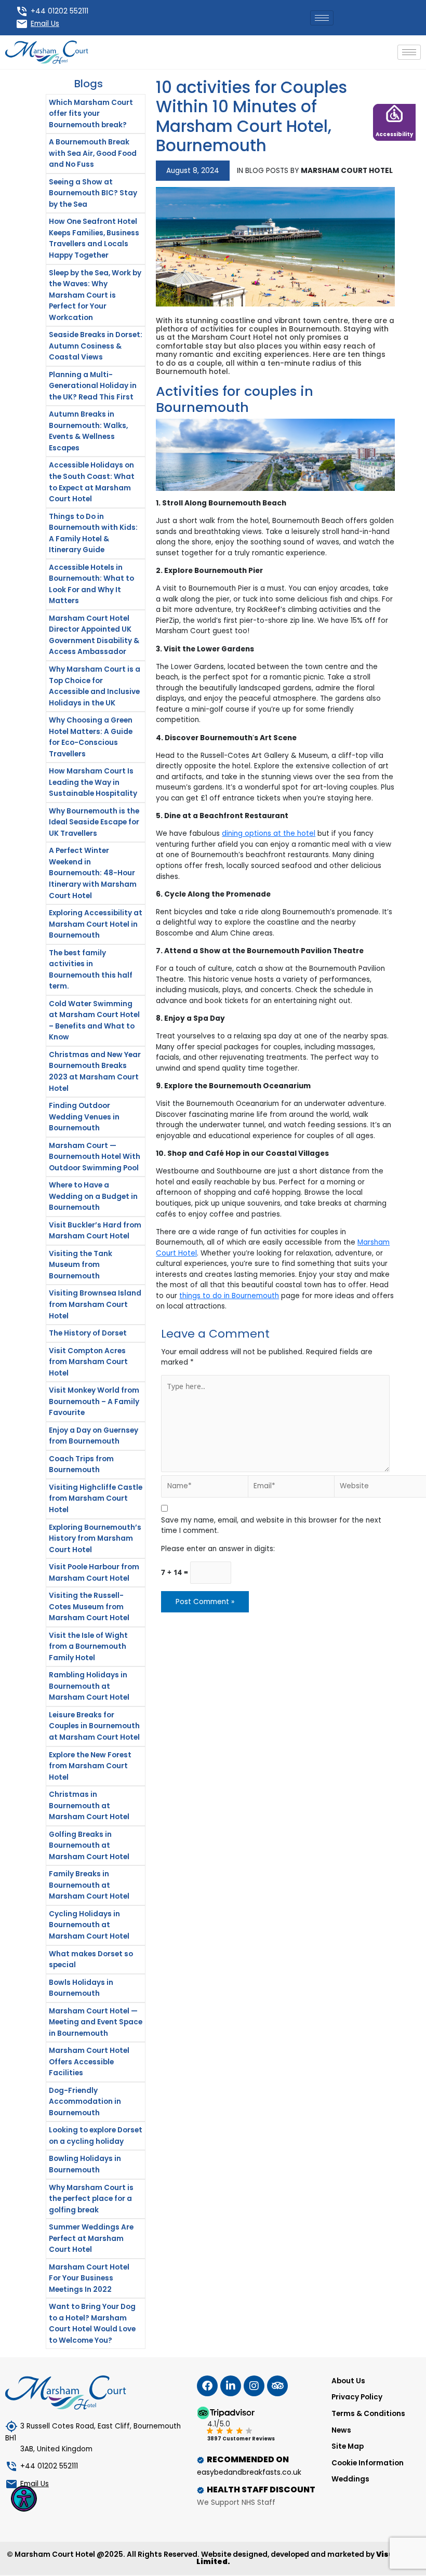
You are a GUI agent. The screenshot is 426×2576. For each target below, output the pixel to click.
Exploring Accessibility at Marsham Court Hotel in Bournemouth (96, 924)
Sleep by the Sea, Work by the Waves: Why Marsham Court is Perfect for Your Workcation (95, 295)
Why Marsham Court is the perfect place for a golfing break (91, 2199)
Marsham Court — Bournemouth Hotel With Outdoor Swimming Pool (95, 1157)
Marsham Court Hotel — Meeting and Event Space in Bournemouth (96, 2022)
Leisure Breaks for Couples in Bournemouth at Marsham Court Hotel (94, 1726)
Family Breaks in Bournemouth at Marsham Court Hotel (89, 1885)
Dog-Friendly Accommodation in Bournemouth (85, 2102)
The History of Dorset (88, 1333)
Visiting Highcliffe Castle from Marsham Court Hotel (96, 1499)
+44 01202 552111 (59, 11)
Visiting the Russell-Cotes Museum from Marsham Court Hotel (89, 1607)
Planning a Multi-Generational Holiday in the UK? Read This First (93, 386)
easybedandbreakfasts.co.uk (249, 2472)
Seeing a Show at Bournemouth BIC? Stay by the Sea (93, 193)
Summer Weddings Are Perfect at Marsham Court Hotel (91, 2238)
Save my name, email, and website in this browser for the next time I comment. (271, 1526)
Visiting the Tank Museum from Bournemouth (81, 1265)
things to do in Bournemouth (229, 1296)
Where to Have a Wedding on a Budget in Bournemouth (93, 1196)
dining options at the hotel (269, 833)
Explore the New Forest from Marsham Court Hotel (90, 1766)
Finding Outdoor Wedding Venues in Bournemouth (84, 1117)
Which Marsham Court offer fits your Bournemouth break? (91, 114)
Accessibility (394, 134)
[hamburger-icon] (322, 18)
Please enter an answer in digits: (218, 1549)
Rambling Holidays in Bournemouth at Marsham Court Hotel (89, 1686)
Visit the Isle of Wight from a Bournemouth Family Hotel (88, 1647)
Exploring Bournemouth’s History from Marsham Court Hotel (95, 1539)
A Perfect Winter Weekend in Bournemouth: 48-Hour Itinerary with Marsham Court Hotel (93, 873)
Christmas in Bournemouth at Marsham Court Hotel (89, 1806)
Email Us (45, 24)
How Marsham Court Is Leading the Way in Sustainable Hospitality (93, 782)
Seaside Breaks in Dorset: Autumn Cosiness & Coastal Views (96, 346)
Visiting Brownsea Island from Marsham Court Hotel (95, 1304)
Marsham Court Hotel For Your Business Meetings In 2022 (89, 2278)
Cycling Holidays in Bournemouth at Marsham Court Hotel (89, 1925)
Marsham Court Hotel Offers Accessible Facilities (89, 2062)
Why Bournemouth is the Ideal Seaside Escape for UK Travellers (94, 822)
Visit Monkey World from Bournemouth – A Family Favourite (94, 1402)
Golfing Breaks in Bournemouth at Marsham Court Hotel (89, 1846)
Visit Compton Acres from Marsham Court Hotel (88, 1362)
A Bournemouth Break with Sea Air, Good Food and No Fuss (93, 153)
